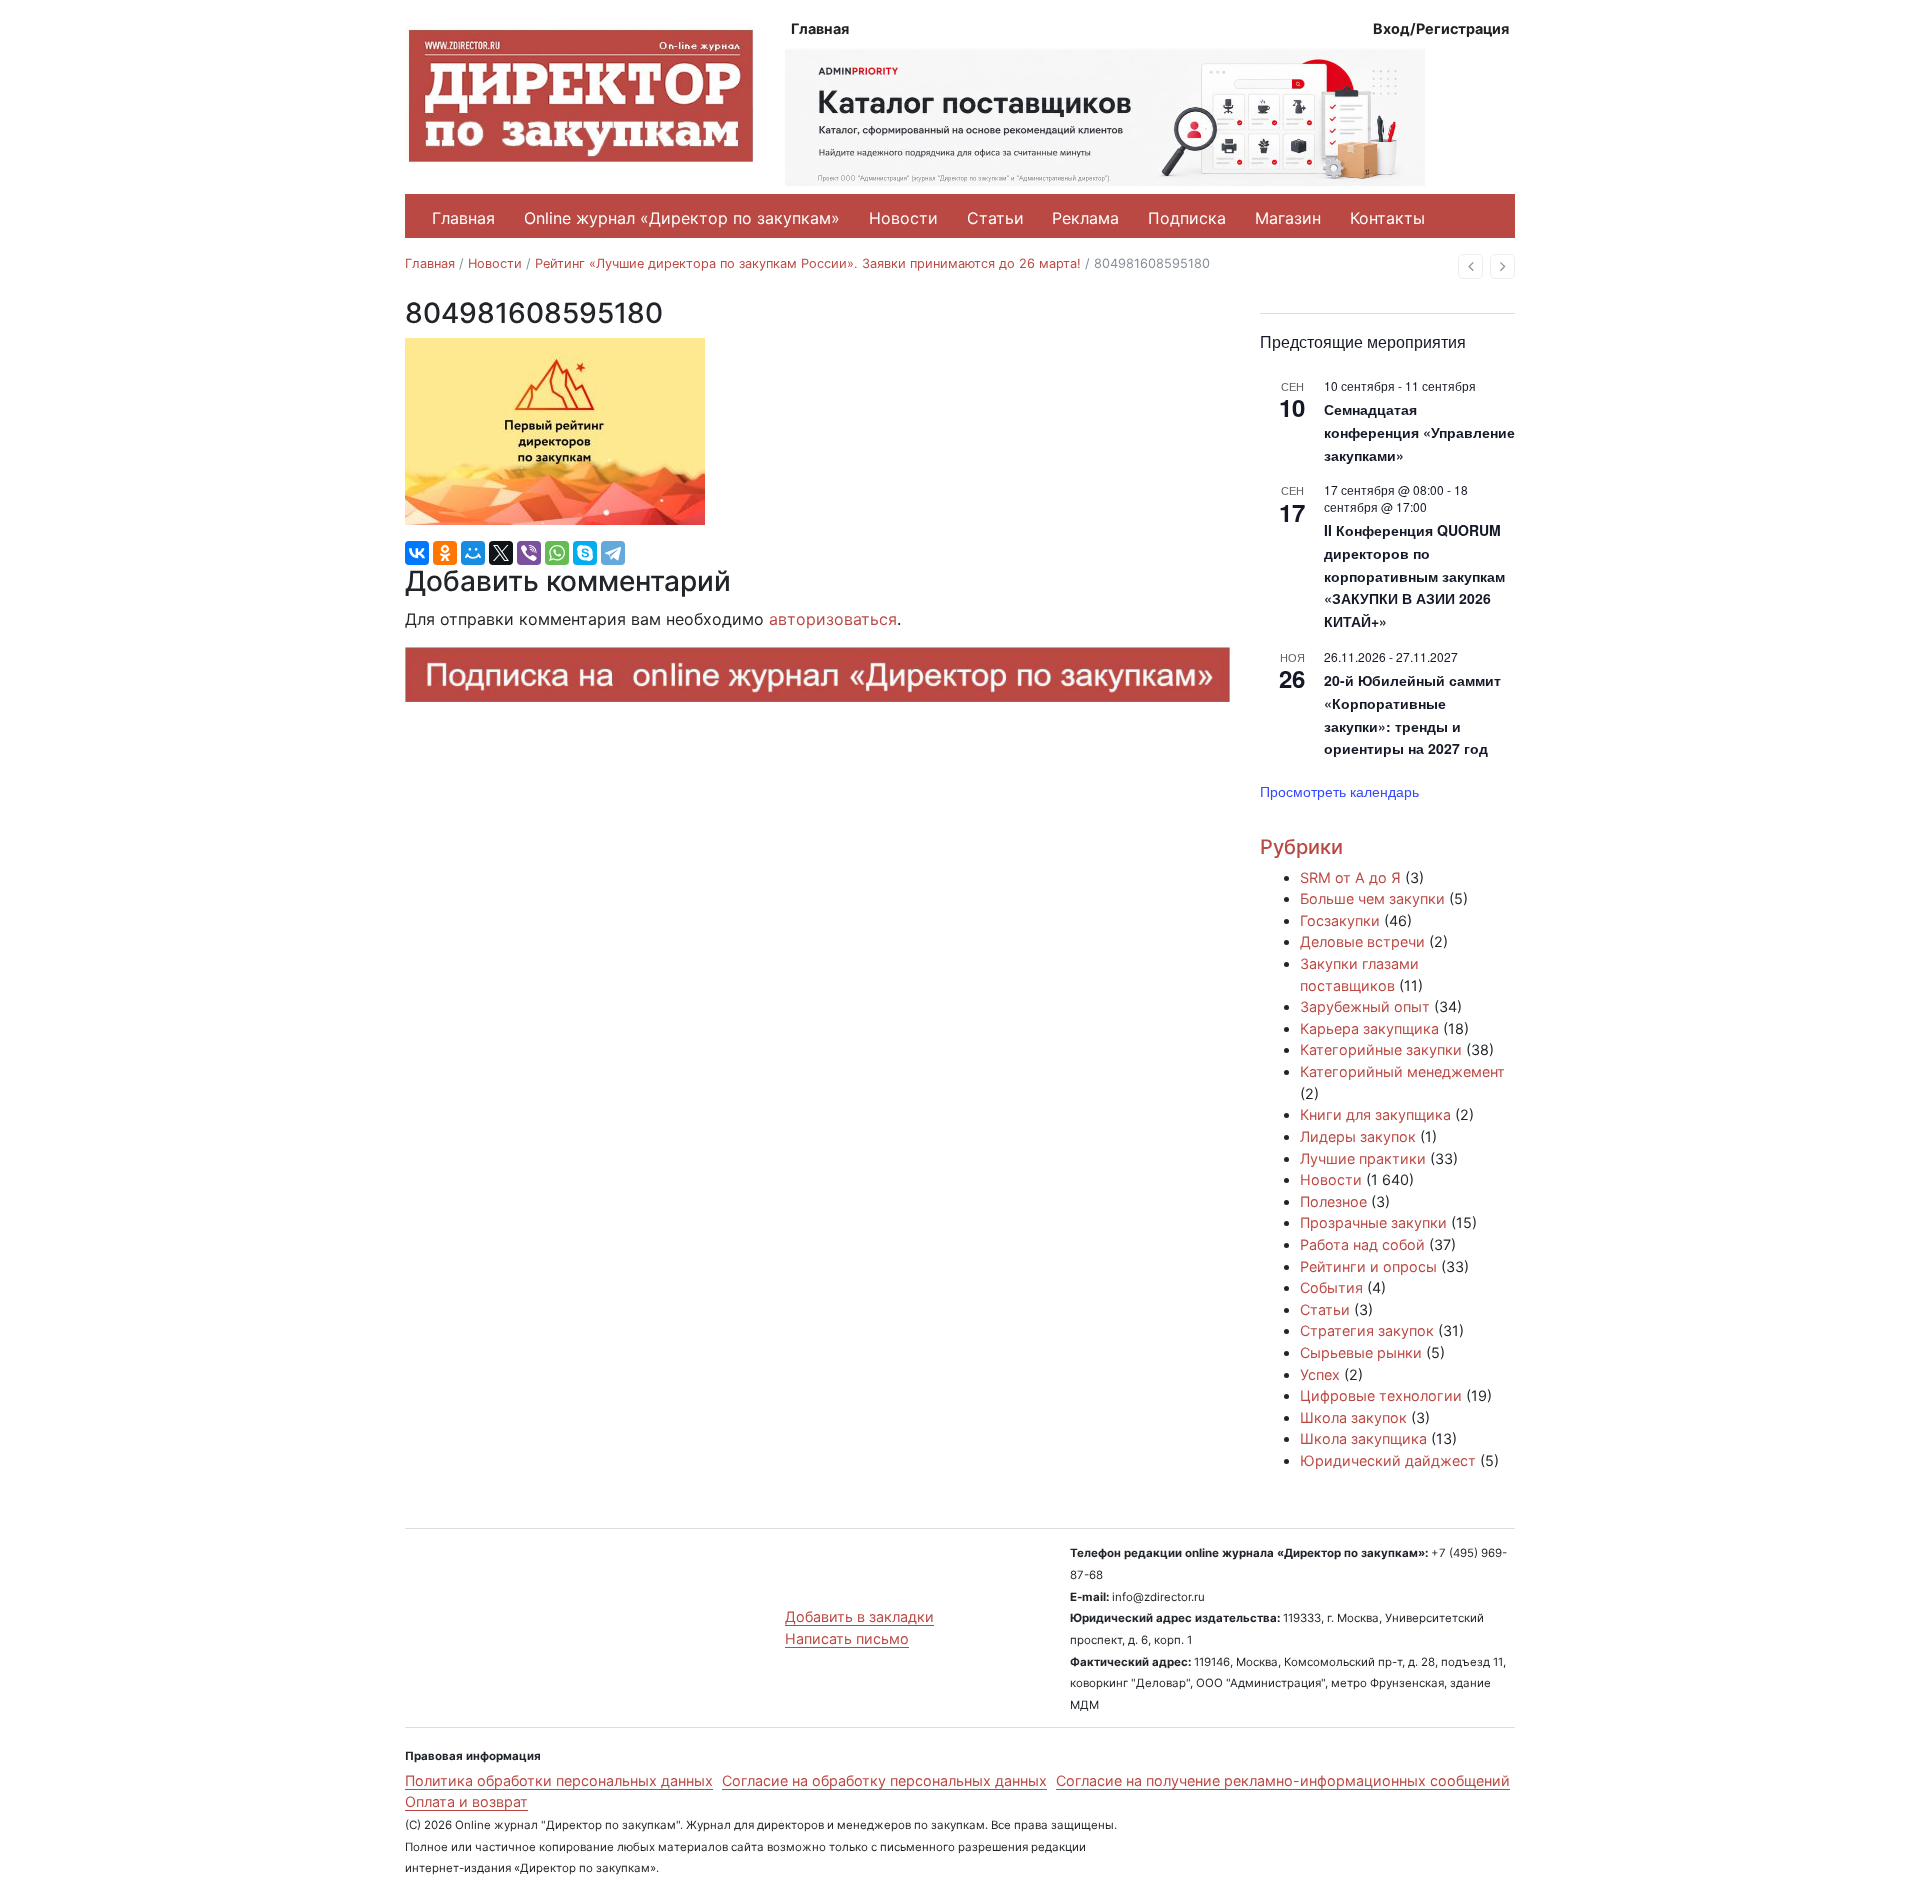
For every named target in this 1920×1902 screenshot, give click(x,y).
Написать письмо (847, 1638)
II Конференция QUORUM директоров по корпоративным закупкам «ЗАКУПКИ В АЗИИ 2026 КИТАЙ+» (1414, 575)
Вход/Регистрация (1441, 28)
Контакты (1387, 218)
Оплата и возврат (466, 1801)
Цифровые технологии (1381, 1395)
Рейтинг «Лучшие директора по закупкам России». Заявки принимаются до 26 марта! (808, 263)
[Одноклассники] (445, 553)
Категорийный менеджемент (1402, 1071)
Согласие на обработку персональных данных (884, 1780)
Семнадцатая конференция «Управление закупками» (1419, 431)
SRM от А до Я (1350, 877)
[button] (1470, 266)
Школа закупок (1353, 1417)
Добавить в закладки (859, 1616)
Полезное (1333, 1201)
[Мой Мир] (473, 553)
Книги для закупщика (1375, 1114)
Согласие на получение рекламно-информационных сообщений (1283, 1780)
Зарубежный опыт (1365, 1006)
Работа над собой (1362, 1244)
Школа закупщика (1363, 1438)
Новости (903, 218)
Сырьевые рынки (1361, 1352)
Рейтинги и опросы (1368, 1266)
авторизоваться (833, 619)
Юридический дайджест (1388, 1460)
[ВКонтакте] (417, 553)
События (1331, 1287)
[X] (501, 553)
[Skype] (585, 553)
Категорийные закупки (1381, 1049)
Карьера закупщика (1369, 1028)
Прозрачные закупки (1373, 1222)
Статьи (995, 218)
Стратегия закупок (1367, 1330)
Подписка (1187, 218)
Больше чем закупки (1372, 898)
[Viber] (529, 553)
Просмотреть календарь (1339, 791)
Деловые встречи (1362, 941)
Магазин (1288, 218)
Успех (1320, 1374)
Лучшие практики (1363, 1158)
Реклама (1085, 218)
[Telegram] (613, 553)
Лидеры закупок (1358, 1136)
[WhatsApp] (557, 553)
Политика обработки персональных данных (559, 1780)
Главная (820, 28)
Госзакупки (1340, 920)
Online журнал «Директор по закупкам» (682, 218)
